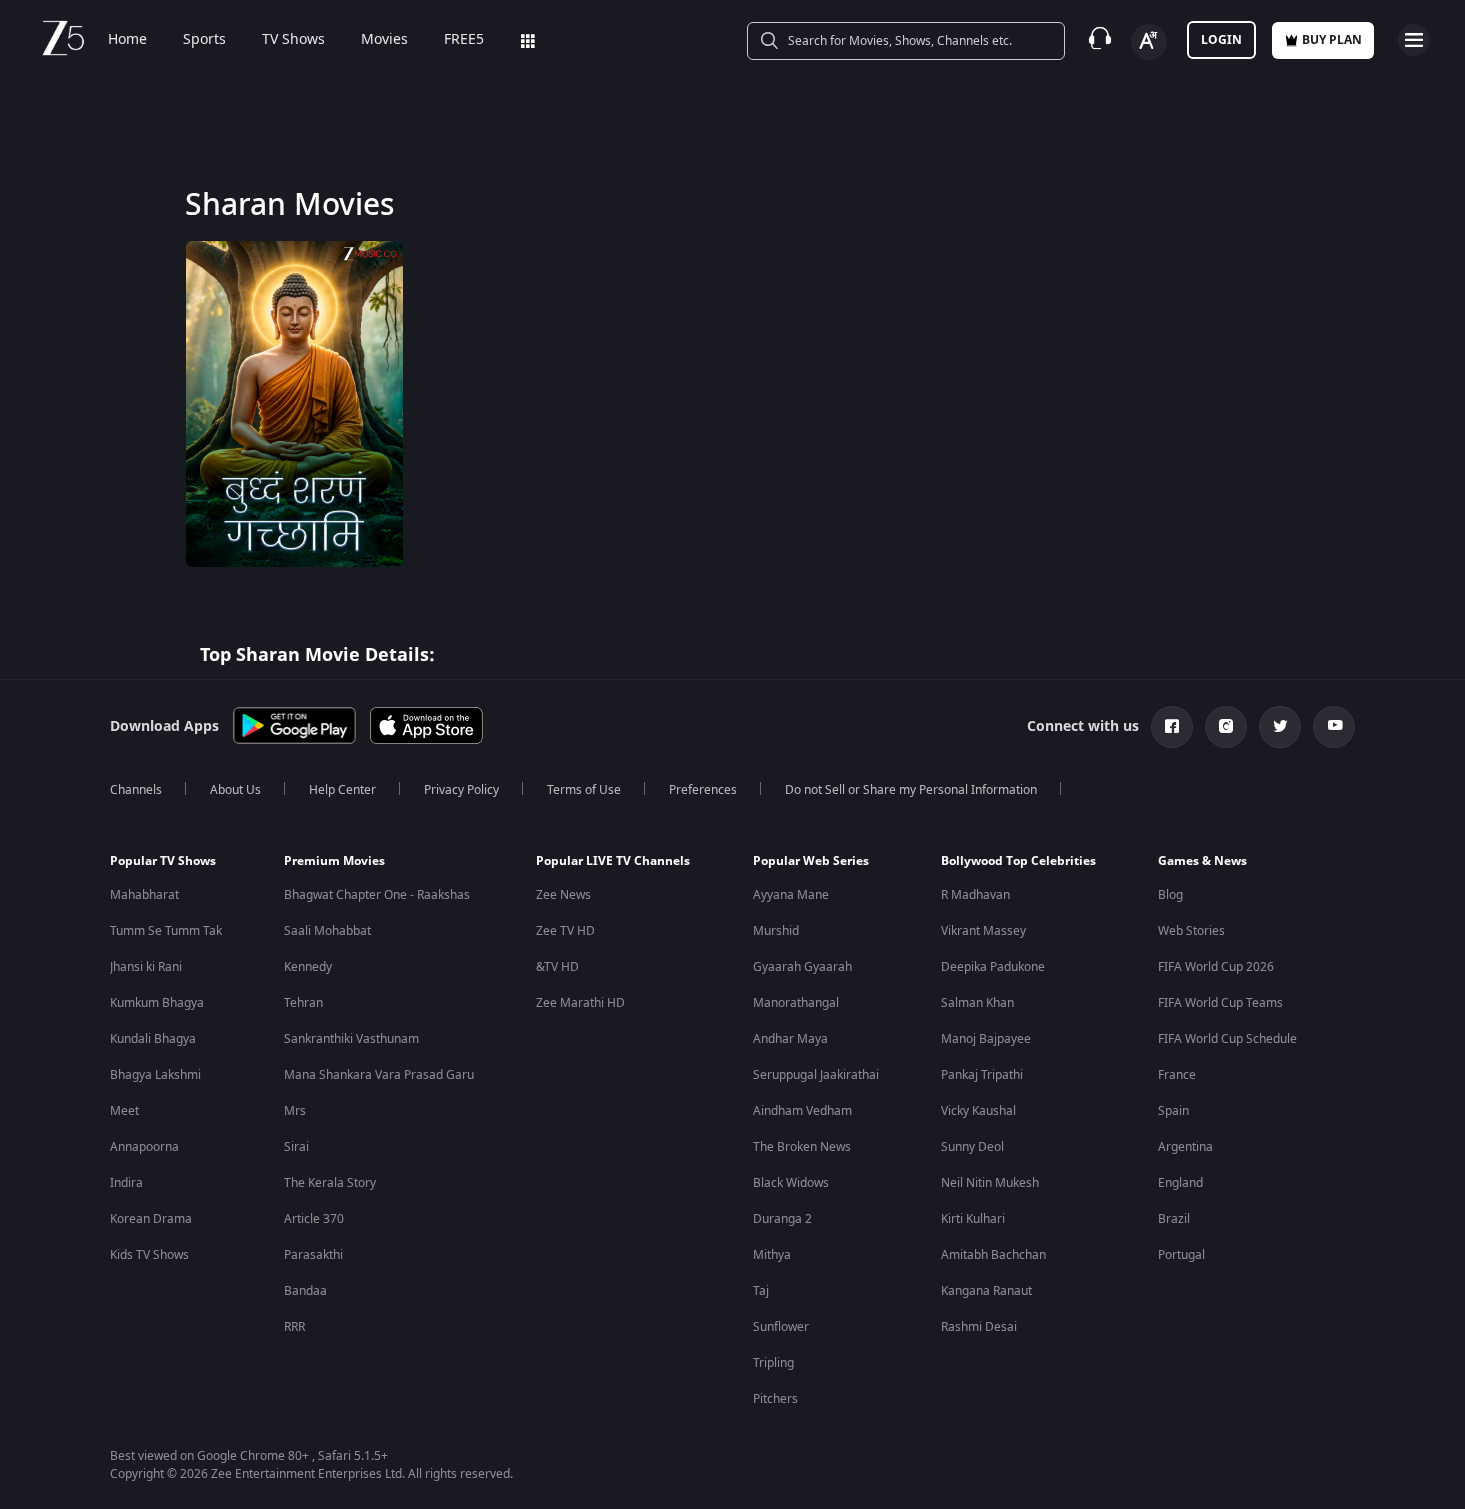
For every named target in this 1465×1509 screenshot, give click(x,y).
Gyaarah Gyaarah (802, 967)
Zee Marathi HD (580, 1003)
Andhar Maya (790, 1039)
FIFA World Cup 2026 (1216, 967)
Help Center (342, 790)
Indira (126, 1183)
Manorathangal (796, 1003)
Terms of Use (584, 790)
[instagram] (1226, 727)
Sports (204, 40)
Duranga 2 (782, 1219)
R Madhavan (975, 895)
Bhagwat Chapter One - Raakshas (377, 895)
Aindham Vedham (802, 1111)
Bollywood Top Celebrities (1018, 861)
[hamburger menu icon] (1414, 40)
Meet (124, 1111)
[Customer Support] (1100, 40)
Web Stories (1191, 931)
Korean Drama (151, 1219)
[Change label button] (1149, 42)
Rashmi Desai (979, 1327)
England (1180, 1183)
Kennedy (308, 967)
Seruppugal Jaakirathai (816, 1075)
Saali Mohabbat (327, 931)
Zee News (563, 895)
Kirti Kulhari (973, 1219)
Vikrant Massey (983, 931)
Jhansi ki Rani (146, 967)
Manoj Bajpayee (986, 1039)
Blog (1170, 895)
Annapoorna (144, 1147)
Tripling (773, 1363)
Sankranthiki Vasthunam (351, 1039)
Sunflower (781, 1327)
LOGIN (1221, 40)
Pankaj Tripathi (982, 1075)
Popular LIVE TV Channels (613, 861)
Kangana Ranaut (986, 1291)
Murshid (776, 931)
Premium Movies (334, 861)
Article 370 (314, 1219)
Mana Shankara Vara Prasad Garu (379, 1075)
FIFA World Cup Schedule (1227, 1039)
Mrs (295, 1111)
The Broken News (802, 1147)
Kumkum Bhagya (157, 1003)
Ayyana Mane (791, 895)
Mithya (772, 1255)
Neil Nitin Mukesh (990, 1183)
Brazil (1174, 1219)
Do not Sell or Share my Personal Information (911, 790)
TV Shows (293, 40)
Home (127, 40)
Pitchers (775, 1399)
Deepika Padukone (993, 967)
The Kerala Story (330, 1183)
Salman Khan (977, 1003)
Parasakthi (313, 1255)
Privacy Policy (461, 790)
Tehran (303, 1003)
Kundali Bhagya (153, 1039)
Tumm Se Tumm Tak (166, 931)
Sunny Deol (972, 1147)
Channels (136, 790)
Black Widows (791, 1183)
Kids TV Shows (149, 1255)
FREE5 (464, 40)
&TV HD (557, 967)
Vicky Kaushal (978, 1111)
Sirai (296, 1147)
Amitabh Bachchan (993, 1255)
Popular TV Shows (163, 861)
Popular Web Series (811, 861)
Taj (761, 1291)
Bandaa (305, 1291)
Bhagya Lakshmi (155, 1075)
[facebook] (1172, 727)
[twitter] (1280, 727)
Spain (1173, 1111)
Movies (384, 40)
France (1177, 1075)
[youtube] (1334, 727)
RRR (294, 1327)
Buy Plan (1332, 40)
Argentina (1185, 1147)
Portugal (1181, 1255)
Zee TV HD (565, 931)
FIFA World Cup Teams (1220, 1003)
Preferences (703, 790)
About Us (235, 790)
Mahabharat (144, 895)
